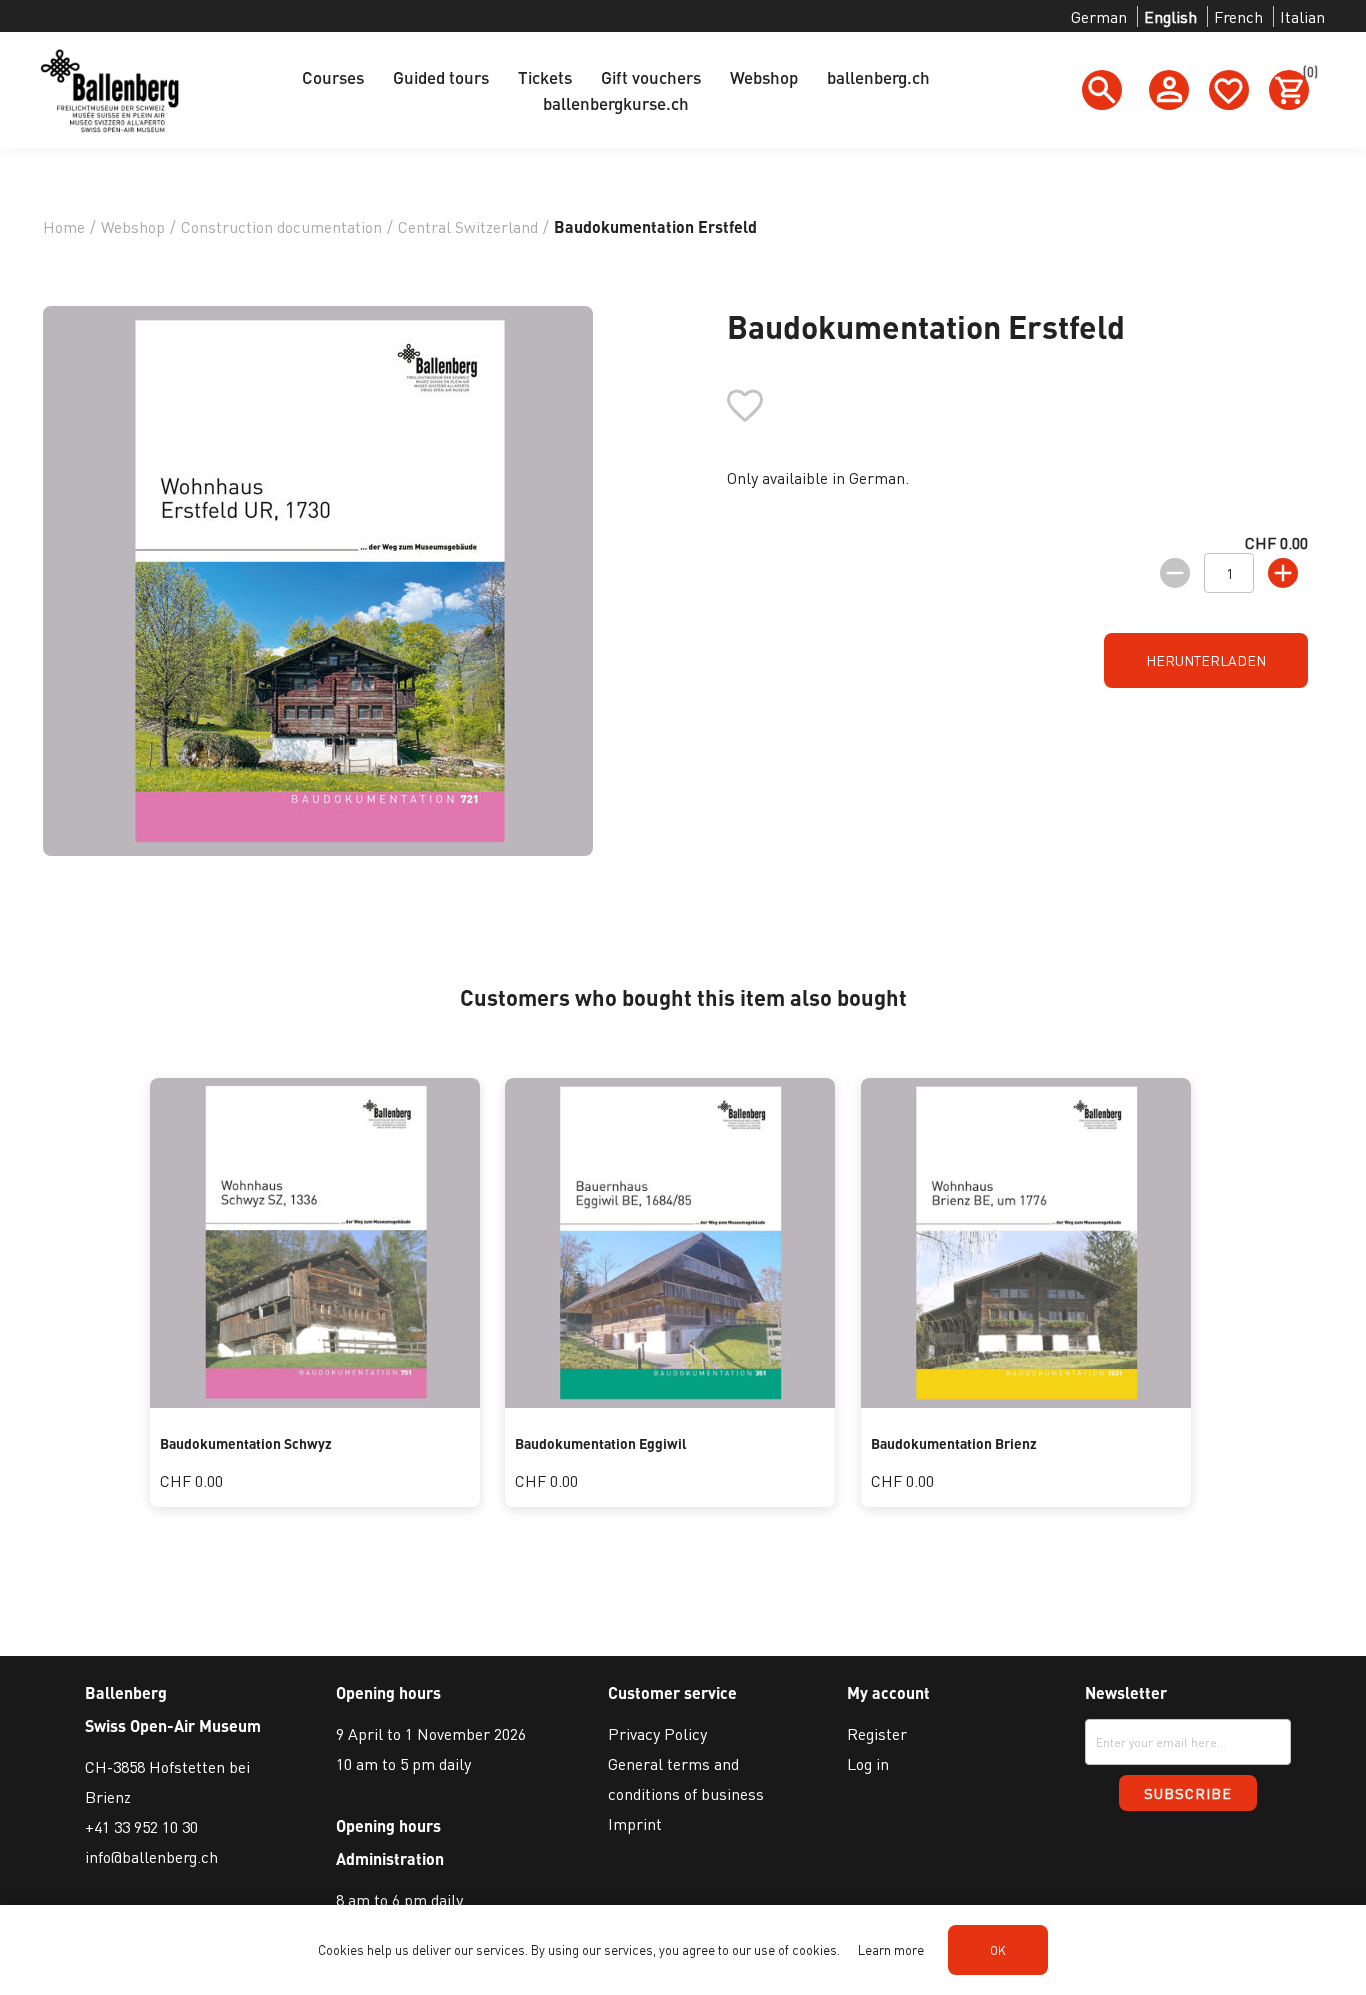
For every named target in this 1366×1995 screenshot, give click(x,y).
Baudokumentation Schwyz (246, 1443)
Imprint (635, 1823)
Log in (868, 1763)
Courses (333, 77)
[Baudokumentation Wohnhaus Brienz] (1026, 1401)
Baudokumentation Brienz (954, 1443)
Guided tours (441, 77)
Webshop (764, 77)
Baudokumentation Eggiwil (601, 1443)
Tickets (545, 77)
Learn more (891, 1949)
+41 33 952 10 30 (141, 1826)
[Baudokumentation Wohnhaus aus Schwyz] (315, 1401)
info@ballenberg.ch (151, 1856)
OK (998, 1950)
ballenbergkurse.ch (616, 103)
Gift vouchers (651, 77)
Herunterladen (1206, 660)
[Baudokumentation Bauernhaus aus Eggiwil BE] (670, 1401)
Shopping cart (1306, 75)
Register (877, 1733)
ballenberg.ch (878, 77)
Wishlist (1229, 90)
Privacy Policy (657, 1733)
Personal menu (1169, 90)
